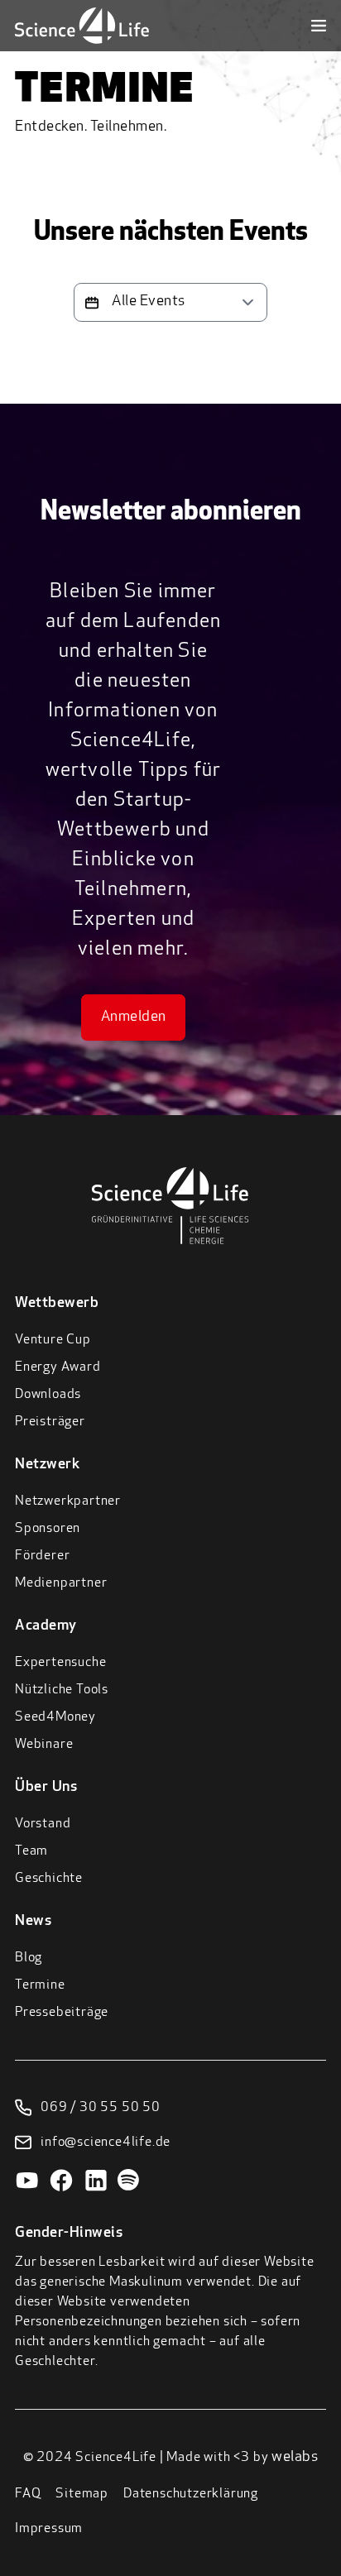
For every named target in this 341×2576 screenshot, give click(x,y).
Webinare (44, 1745)
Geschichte (49, 1879)
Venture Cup (53, 1340)
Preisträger (50, 1422)
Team (31, 1851)
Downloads (48, 1395)
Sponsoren (48, 1529)
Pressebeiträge (62, 2013)
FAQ (28, 2494)
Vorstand (43, 1824)
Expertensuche (60, 1663)
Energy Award (58, 1367)
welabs (295, 2458)
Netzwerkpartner (68, 1501)
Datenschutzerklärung (191, 2494)
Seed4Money (55, 1717)
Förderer (42, 1556)
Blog (29, 1958)
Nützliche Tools (62, 1690)
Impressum (49, 2529)
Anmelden (134, 1017)
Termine (40, 1985)
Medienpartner (61, 1583)
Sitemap (82, 2494)
